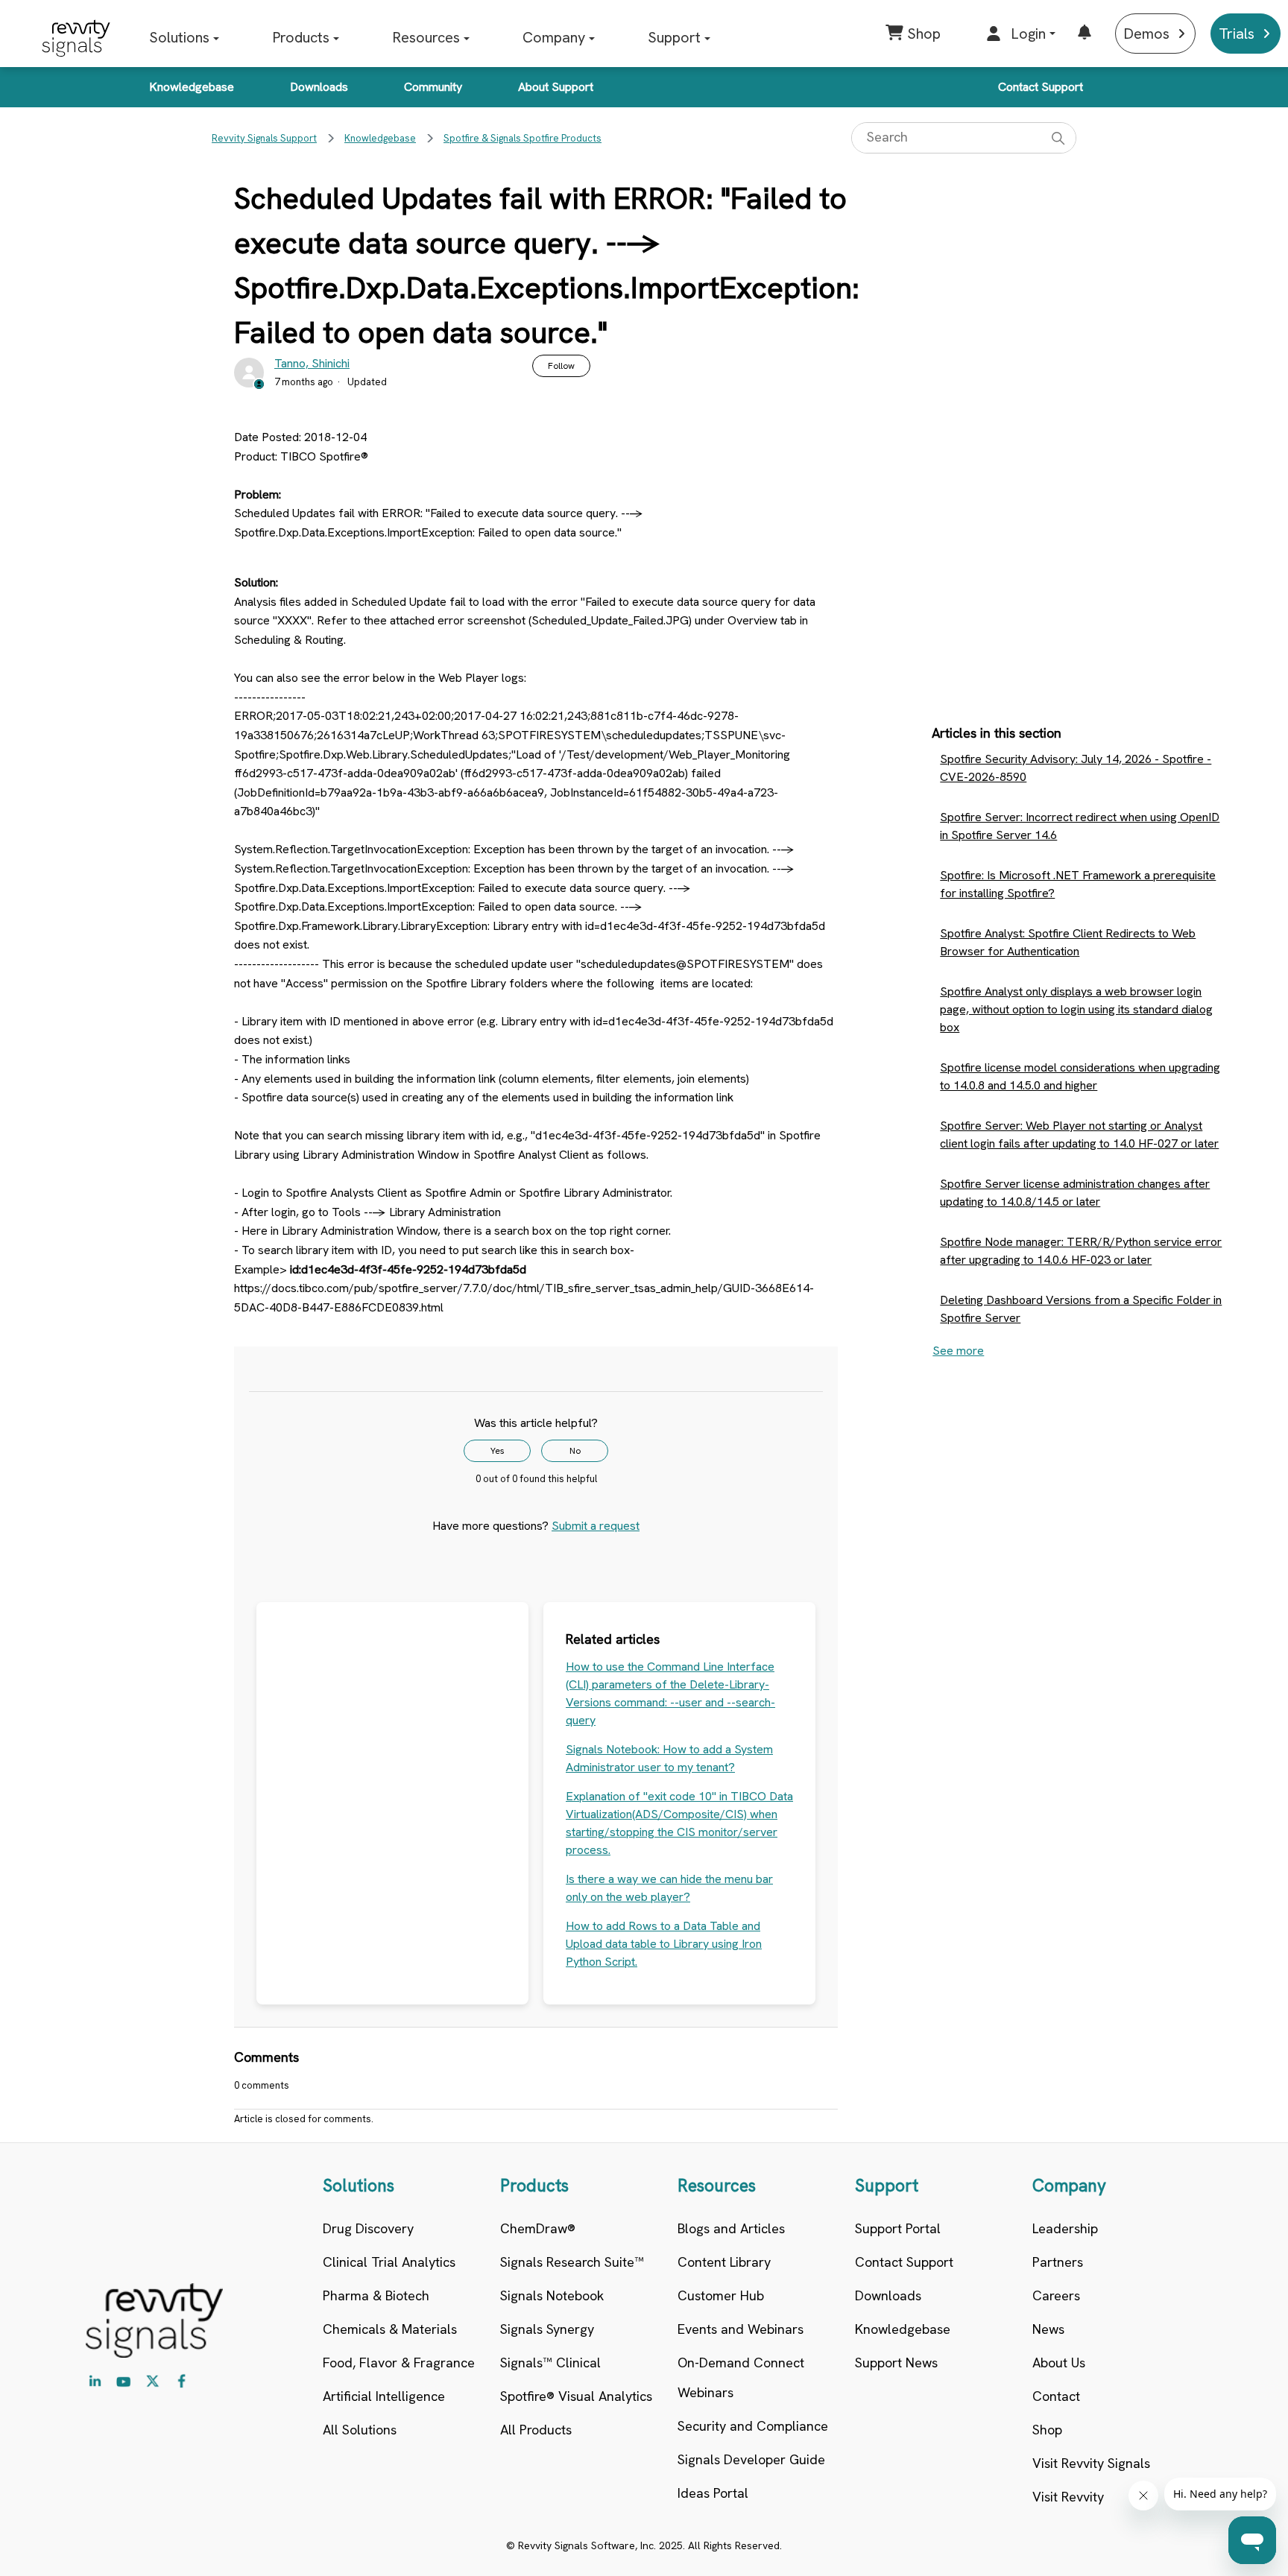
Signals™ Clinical (550, 2363)
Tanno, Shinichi (312, 363)
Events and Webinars (741, 2329)
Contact (1056, 2396)
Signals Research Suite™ (572, 2262)
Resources (426, 37)
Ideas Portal (713, 2493)
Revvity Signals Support (264, 138)
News (1048, 2329)
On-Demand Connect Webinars (741, 2377)
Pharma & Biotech (376, 2295)
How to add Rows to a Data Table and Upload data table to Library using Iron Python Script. (664, 1944)
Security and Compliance (753, 2426)
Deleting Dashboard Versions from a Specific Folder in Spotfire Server (1081, 1309)
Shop (1047, 2430)
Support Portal (898, 2228)
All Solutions (360, 2430)
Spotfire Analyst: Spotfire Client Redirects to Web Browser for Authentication (1068, 942)
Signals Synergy (547, 2329)
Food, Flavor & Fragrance (399, 2363)
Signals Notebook (552, 2295)
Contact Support (1041, 87)
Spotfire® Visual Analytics (576, 2396)
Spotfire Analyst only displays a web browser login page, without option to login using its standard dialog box (1076, 1009)
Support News (896, 2363)
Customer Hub (721, 2295)
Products (301, 37)
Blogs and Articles (731, 2228)
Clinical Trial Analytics (389, 2262)
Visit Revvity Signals (1091, 2463)
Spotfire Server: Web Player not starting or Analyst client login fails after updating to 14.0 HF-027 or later (1079, 1134)
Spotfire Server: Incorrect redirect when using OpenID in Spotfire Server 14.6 (1080, 826)
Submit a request (596, 1526)
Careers (1056, 2295)
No (575, 1451)
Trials (1237, 34)
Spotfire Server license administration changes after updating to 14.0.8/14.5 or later (1075, 1193)
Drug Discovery (368, 2228)
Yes (498, 1451)
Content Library (724, 2262)
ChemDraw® (538, 2228)
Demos (1146, 34)
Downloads (319, 87)
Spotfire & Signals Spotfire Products (523, 138)
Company (554, 37)
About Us (1059, 2363)
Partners (1058, 2262)
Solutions (179, 37)
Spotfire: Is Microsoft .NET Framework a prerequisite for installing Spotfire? (1078, 884)
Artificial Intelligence (384, 2396)
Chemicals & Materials (390, 2329)
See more (958, 1351)
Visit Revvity (1068, 2497)
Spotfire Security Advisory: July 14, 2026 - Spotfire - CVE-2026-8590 (1076, 768)
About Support (556, 87)
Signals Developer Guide (751, 2459)
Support (674, 37)
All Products (536, 2430)
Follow (561, 366)
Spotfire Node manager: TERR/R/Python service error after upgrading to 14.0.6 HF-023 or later (1081, 1251)
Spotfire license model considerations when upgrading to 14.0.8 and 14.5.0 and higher (1080, 1076)
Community (433, 87)
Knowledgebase (192, 87)
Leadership (1065, 2228)
